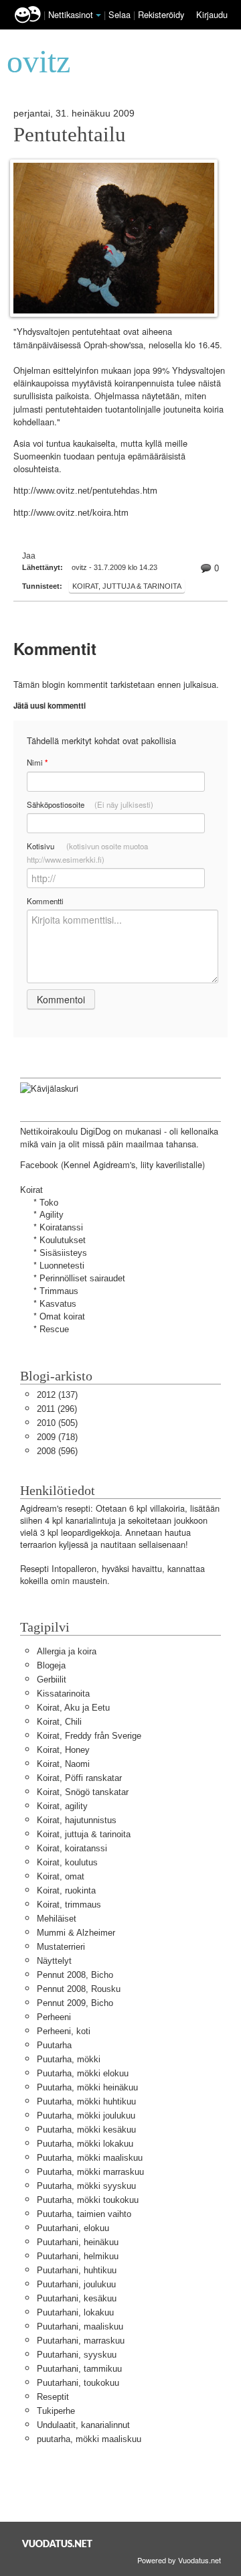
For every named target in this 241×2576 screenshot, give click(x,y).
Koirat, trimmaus (69, 1905)
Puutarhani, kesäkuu (77, 2298)
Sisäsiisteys (63, 1253)
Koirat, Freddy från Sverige (89, 1736)
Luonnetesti (62, 1266)
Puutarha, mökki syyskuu (86, 2186)
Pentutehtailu (70, 135)
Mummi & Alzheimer (76, 1933)
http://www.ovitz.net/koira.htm (71, 513)
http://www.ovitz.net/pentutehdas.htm (85, 491)
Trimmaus (59, 1291)
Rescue (54, 1329)
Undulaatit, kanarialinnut (83, 2425)
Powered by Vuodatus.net (179, 2560)
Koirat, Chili (59, 1722)
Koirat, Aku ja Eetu (73, 1708)
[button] (98, 15)
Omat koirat (62, 1316)
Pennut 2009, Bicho (75, 2003)
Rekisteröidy (161, 14)
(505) (57, 1423)
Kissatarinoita (63, 1694)
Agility (52, 1215)
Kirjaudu (212, 14)
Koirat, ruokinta (66, 1890)
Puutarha (54, 2045)
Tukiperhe (56, 2411)
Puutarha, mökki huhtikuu (86, 2101)
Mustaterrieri (61, 1947)
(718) (57, 1437)
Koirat (31, 1190)
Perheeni (54, 2017)
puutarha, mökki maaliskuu (89, 2439)
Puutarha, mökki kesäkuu (86, 2130)
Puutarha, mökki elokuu (83, 2073)
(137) (57, 1395)
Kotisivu (87, 853)
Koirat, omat (61, 1876)
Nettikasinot (71, 14)
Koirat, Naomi (63, 1764)
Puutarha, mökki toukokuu (88, 2200)
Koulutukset (63, 1240)
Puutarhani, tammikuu (79, 2369)
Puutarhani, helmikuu (78, 2256)
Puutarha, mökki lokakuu (85, 2144)
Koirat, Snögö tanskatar (83, 1792)
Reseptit (53, 2397)
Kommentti (45, 901)
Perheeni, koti (64, 2031)
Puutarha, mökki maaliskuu (90, 2158)
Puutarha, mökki (69, 2059)
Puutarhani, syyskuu (77, 2355)
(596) (57, 1451)
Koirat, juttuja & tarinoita (127, 586)
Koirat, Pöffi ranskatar (79, 1778)
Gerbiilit (52, 1679)
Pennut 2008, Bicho (75, 1975)
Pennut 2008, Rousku (79, 1989)
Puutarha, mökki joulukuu (86, 2116)
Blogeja (51, 1665)
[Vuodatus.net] (58, 2544)
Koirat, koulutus (67, 1862)
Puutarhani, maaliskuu (80, 2327)
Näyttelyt (54, 1961)
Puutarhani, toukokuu (78, 2383)
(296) (57, 1409)
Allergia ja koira (67, 1651)
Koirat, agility (62, 1806)
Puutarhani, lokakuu (75, 2312)
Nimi (37, 763)
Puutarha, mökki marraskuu (90, 2172)
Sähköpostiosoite (90, 804)
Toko (49, 1203)
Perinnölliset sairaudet (82, 1278)
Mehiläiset (57, 1919)
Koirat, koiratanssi (72, 1848)
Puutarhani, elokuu (73, 2228)
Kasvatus (58, 1304)
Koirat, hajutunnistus (77, 1820)
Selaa (121, 14)
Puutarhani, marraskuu (81, 2341)
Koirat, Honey (63, 1750)
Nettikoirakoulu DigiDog (65, 1132)
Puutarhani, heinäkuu (78, 2242)
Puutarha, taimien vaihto (84, 2214)
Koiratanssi (61, 1227)
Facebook (39, 1165)
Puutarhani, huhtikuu (77, 2270)
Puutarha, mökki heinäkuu (87, 2087)
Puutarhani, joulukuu (76, 2284)
